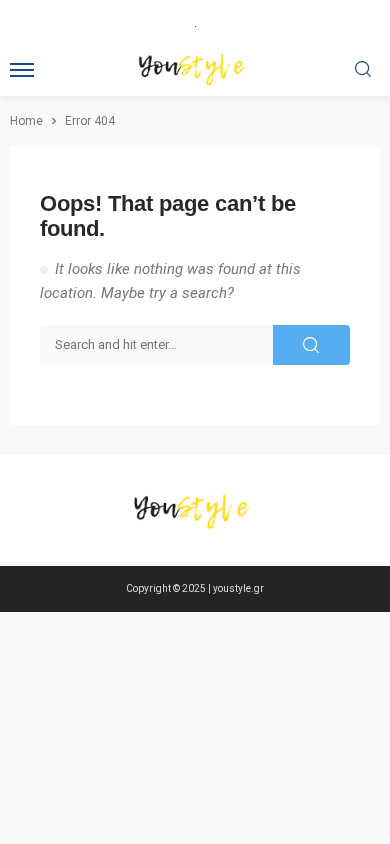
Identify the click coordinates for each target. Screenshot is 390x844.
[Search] (363, 70)
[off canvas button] (22, 70)
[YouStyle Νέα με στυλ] (195, 511)
